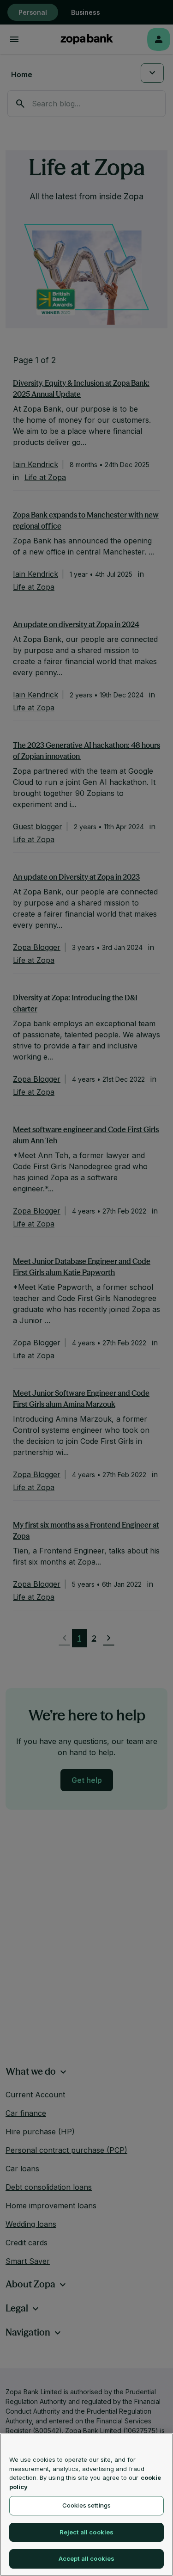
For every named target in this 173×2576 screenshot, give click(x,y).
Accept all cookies (86, 2558)
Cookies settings (86, 2505)
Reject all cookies (86, 2532)
